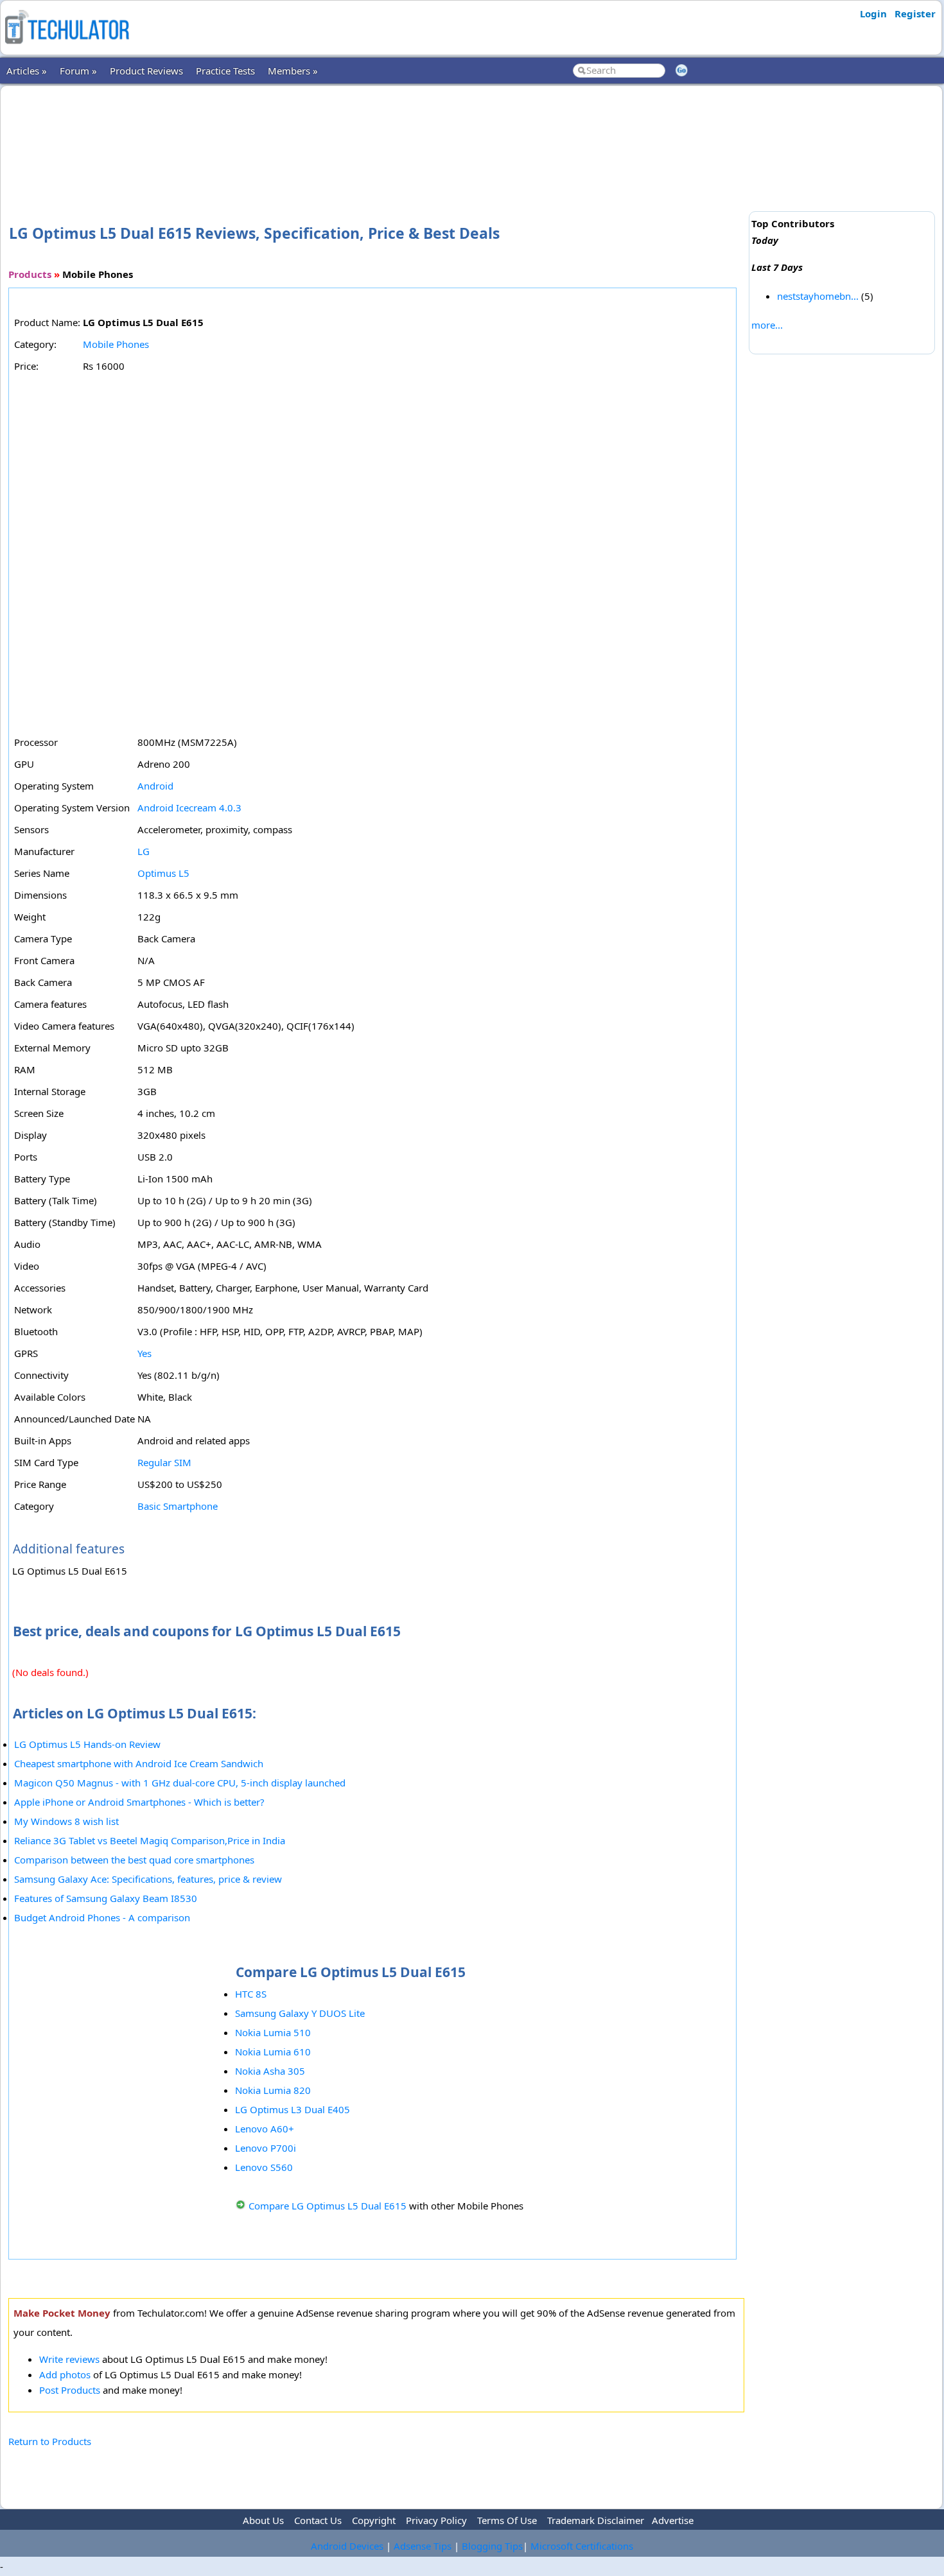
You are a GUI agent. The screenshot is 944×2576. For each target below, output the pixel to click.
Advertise (673, 2520)
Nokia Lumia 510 (273, 2032)
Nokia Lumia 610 (273, 2052)
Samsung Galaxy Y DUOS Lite (300, 2013)
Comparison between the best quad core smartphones (134, 1860)
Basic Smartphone (178, 1506)
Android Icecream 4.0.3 (189, 808)
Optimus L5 (163, 873)
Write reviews (69, 2359)
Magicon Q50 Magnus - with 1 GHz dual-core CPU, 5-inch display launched (180, 1783)
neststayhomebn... (818, 296)
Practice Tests (225, 71)
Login (873, 13)
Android (155, 786)
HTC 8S (251, 1994)
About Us (263, 2520)
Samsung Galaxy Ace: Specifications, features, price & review (148, 1879)
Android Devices (347, 2546)
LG (144, 851)
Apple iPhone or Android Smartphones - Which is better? (139, 1802)
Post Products (70, 2390)
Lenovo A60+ (265, 2129)
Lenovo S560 (264, 2167)
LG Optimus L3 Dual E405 (293, 2109)
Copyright (374, 2520)
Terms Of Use (507, 2520)
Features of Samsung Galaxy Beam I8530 (106, 1898)
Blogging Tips (492, 2546)
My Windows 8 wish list (66, 1821)
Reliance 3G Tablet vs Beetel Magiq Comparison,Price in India (150, 1840)
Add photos (65, 2374)
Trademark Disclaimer (596, 2520)
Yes (144, 1353)
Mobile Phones (116, 344)
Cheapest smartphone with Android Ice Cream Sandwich (139, 1763)
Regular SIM (164, 1462)
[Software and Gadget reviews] (67, 48)
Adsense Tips (423, 2546)
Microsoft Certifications (582, 2546)
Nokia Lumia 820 (273, 2090)
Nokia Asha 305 (270, 2071)
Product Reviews (146, 71)
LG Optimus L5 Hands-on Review (87, 1744)
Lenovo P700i (266, 2148)
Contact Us (318, 2520)
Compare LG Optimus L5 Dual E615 (328, 2206)
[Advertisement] (376, 134)
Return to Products (50, 2441)
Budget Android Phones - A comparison (102, 1917)
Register (915, 13)
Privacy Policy (436, 2520)
